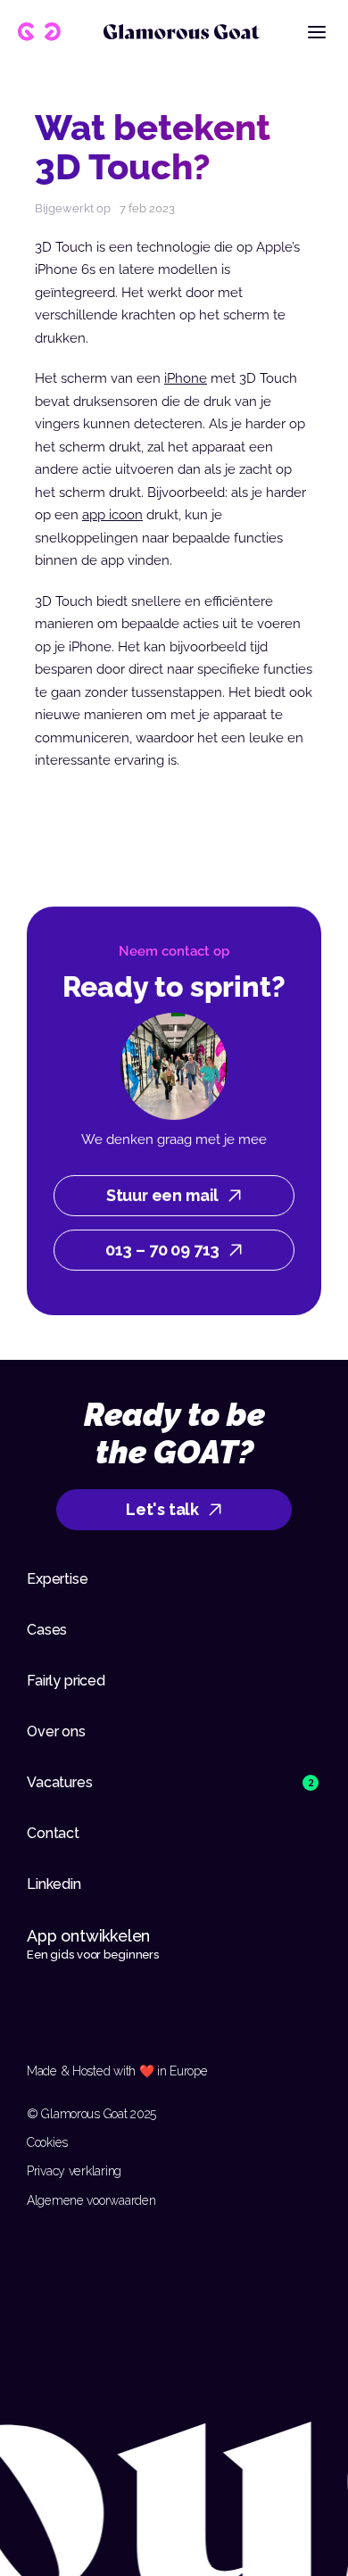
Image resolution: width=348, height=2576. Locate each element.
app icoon (112, 515)
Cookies (47, 2142)
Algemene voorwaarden (91, 2200)
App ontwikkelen (91, 1936)
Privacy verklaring (74, 2171)
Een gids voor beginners (93, 1955)
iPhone (186, 378)
